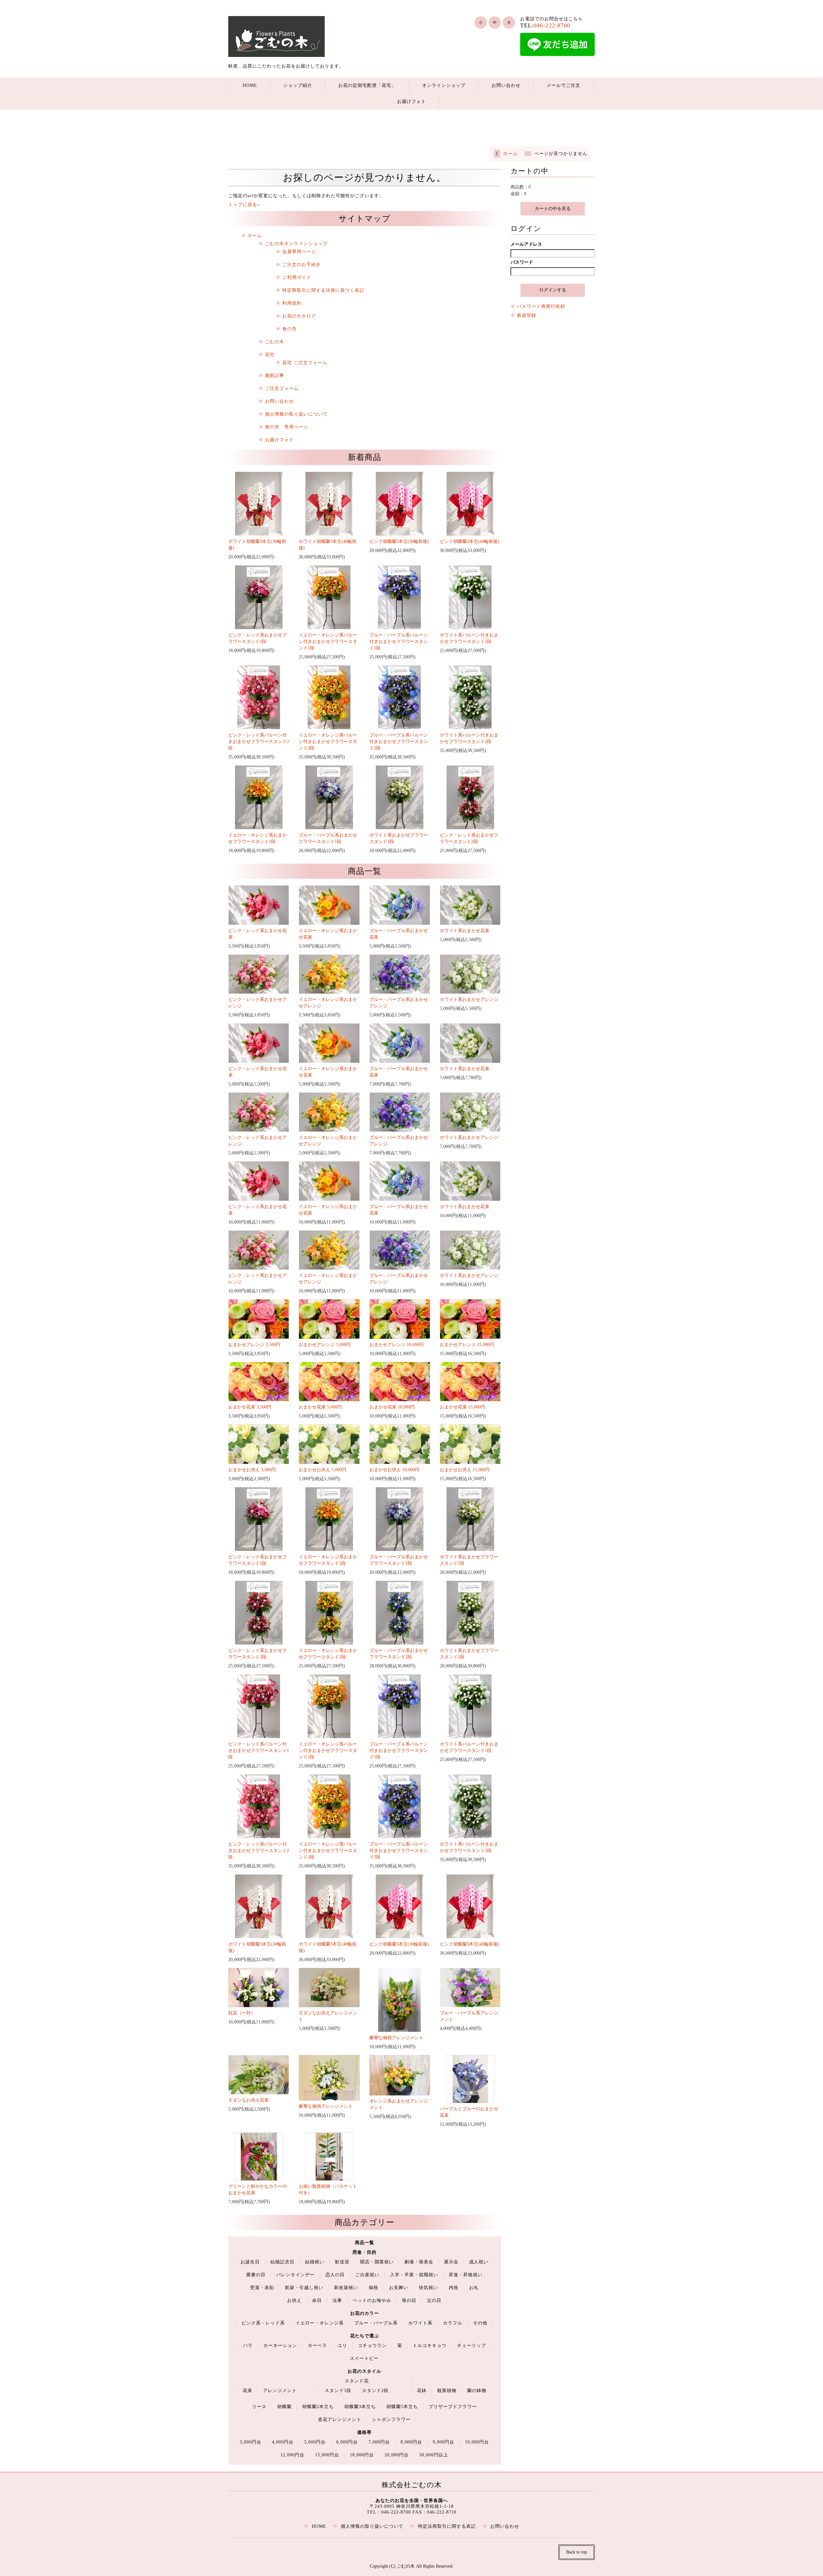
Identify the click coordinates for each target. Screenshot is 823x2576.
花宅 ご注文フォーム (305, 363)
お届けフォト (411, 101)
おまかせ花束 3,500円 (250, 1407)
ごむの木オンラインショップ (296, 244)
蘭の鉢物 (477, 2391)
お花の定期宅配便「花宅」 (367, 85)
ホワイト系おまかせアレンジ (469, 999)
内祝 (454, 2288)
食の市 (289, 329)
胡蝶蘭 (284, 2407)
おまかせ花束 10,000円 (392, 1407)
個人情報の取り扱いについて (296, 414)
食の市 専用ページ (287, 427)
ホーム (510, 154)
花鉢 (422, 2391)
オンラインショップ (444, 85)
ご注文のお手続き (302, 265)
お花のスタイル (364, 2371)
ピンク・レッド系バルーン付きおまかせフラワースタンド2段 (259, 742)
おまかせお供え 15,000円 (465, 1470)
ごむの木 (275, 342)
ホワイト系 (420, 2323)
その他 (480, 2323)
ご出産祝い (367, 2275)
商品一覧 (365, 2243)
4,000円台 (283, 2442)
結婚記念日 (282, 2262)
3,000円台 (251, 2442)
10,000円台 (477, 2442)
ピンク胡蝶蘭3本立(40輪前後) (470, 541)
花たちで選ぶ (365, 2336)
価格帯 (364, 2432)
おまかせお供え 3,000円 (252, 1470)
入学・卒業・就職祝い (414, 2275)
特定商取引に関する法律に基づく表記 (323, 290)
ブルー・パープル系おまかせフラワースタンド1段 (328, 838)
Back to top (577, 2552)
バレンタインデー (295, 2275)
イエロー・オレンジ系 (320, 2323)
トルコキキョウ (430, 2346)
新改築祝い (346, 2288)
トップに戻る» (244, 205)
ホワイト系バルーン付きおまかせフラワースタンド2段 (469, 738)
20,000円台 (397, 2455)
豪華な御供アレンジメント (326, 2106)
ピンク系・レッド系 (263, 2323)
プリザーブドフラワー (453, 2407)
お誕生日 (250, 2262)
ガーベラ (317, 2346)
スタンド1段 (338, 2391)
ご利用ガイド (297, 277)
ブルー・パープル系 (376, 2323)
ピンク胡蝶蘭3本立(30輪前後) (399, 541)
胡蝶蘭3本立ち (360, 2407)
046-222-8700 (552, 25)
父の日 (434, 2301)
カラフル (453, 2323)
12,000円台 (292, 2455)
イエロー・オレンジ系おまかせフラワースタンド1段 (258, 838)
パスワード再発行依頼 (541, 306)
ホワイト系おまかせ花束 (465, 931)
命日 (317, 2301)
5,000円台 (315, 2442)
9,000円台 (443, 2442)
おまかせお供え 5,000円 (322, 1470)
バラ (248, 2346)
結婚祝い (315, 2262)
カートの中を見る (553, 209)
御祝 (374, 2288)
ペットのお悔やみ (372, 2301)
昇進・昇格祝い (466, 2275)
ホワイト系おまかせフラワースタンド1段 (399, 838)
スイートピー (364, 2358)
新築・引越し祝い (304, 2288)
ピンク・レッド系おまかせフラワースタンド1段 (258, 638)
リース (259, 2407)
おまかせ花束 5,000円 (320, 1407)
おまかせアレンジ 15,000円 (467, 1345)
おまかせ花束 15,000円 (462, 1407)
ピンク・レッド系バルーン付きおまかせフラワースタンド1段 (259, 1751)
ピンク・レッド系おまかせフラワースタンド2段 (469, 838)
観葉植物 (447, 2391)
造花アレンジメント (340, 2420)
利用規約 (292, 303)
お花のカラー (365, 2313)
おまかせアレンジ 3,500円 (254, 1345)
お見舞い (399, 2288)
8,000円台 (411, 2442)
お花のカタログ (299, 316)
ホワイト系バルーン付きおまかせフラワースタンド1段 (469, 638)
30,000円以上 (434, 2455)
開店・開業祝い (377, 2262)
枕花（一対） (242, 2013)
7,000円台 (379, 2442)
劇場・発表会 (419, 2262)
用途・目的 (364, 2252)
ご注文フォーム (282, 388)
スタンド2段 (375, 2391)
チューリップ (472, 2346)
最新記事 (275, 376)
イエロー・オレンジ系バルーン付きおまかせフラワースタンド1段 (328, 642)
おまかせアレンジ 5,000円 (325, 1345)
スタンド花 (357, 2381)
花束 (248, 2391)
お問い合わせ (506, 85)
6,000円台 (347, 2442)
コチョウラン (372, 2346)
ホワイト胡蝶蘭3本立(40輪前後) (328, 545)
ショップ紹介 (298, 85)
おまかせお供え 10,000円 (394, 1470)
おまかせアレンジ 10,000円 (397, 1345)
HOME (250, 85)
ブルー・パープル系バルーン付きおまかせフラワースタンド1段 (399, 642)
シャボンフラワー (391, 2420)
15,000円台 (327, 2455)
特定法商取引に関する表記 (447, 2526)
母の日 (409, 2301)
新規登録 (527, 315)
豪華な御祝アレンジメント (396, 2038)
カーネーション (280, 2346)
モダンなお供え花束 (249, 2100)
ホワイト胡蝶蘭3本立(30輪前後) (257, 545)
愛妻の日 (256, 2275)
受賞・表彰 (262, 2288)
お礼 (474, 2288)
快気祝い (429, 2288)
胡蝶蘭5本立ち (402, 2407)
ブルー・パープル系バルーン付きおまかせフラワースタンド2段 (399, 742)
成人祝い (479, 2262)
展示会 (451, 2262)
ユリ (342, 2346)
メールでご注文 (563, 85)
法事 (337, 2301)
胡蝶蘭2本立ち (318, 2407)
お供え (294, 2301)
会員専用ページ (299, 252)
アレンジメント (280, 2391)
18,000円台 (362, 2455)
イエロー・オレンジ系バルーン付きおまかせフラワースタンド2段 (328, 742)
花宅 (270, 355)
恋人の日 (335, 2275)
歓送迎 (342, 2262)
